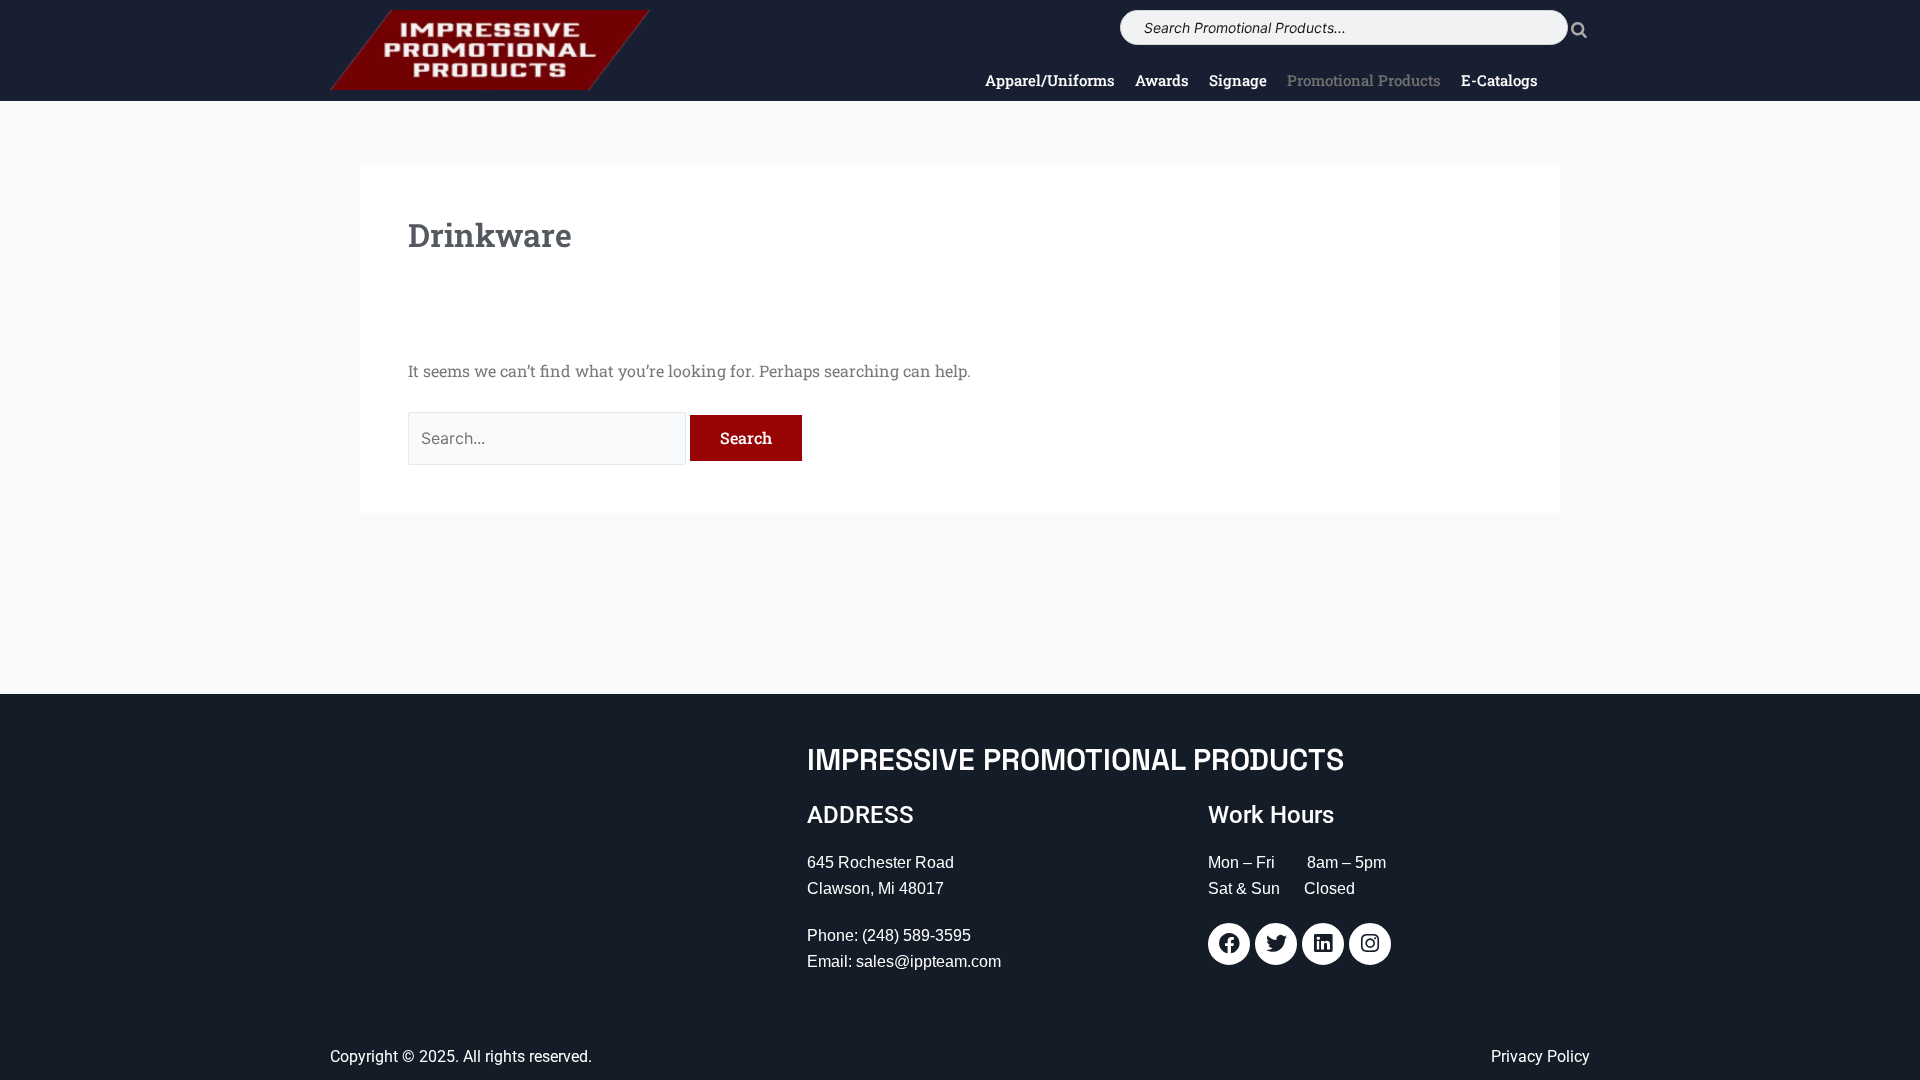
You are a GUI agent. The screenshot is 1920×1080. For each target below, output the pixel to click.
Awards (1162, 80)
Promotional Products (1364, 80)
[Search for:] (549, 437)
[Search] (1579, 27)
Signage (1238, 80)
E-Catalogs (1499, 80)
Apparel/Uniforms (1050, 80)
